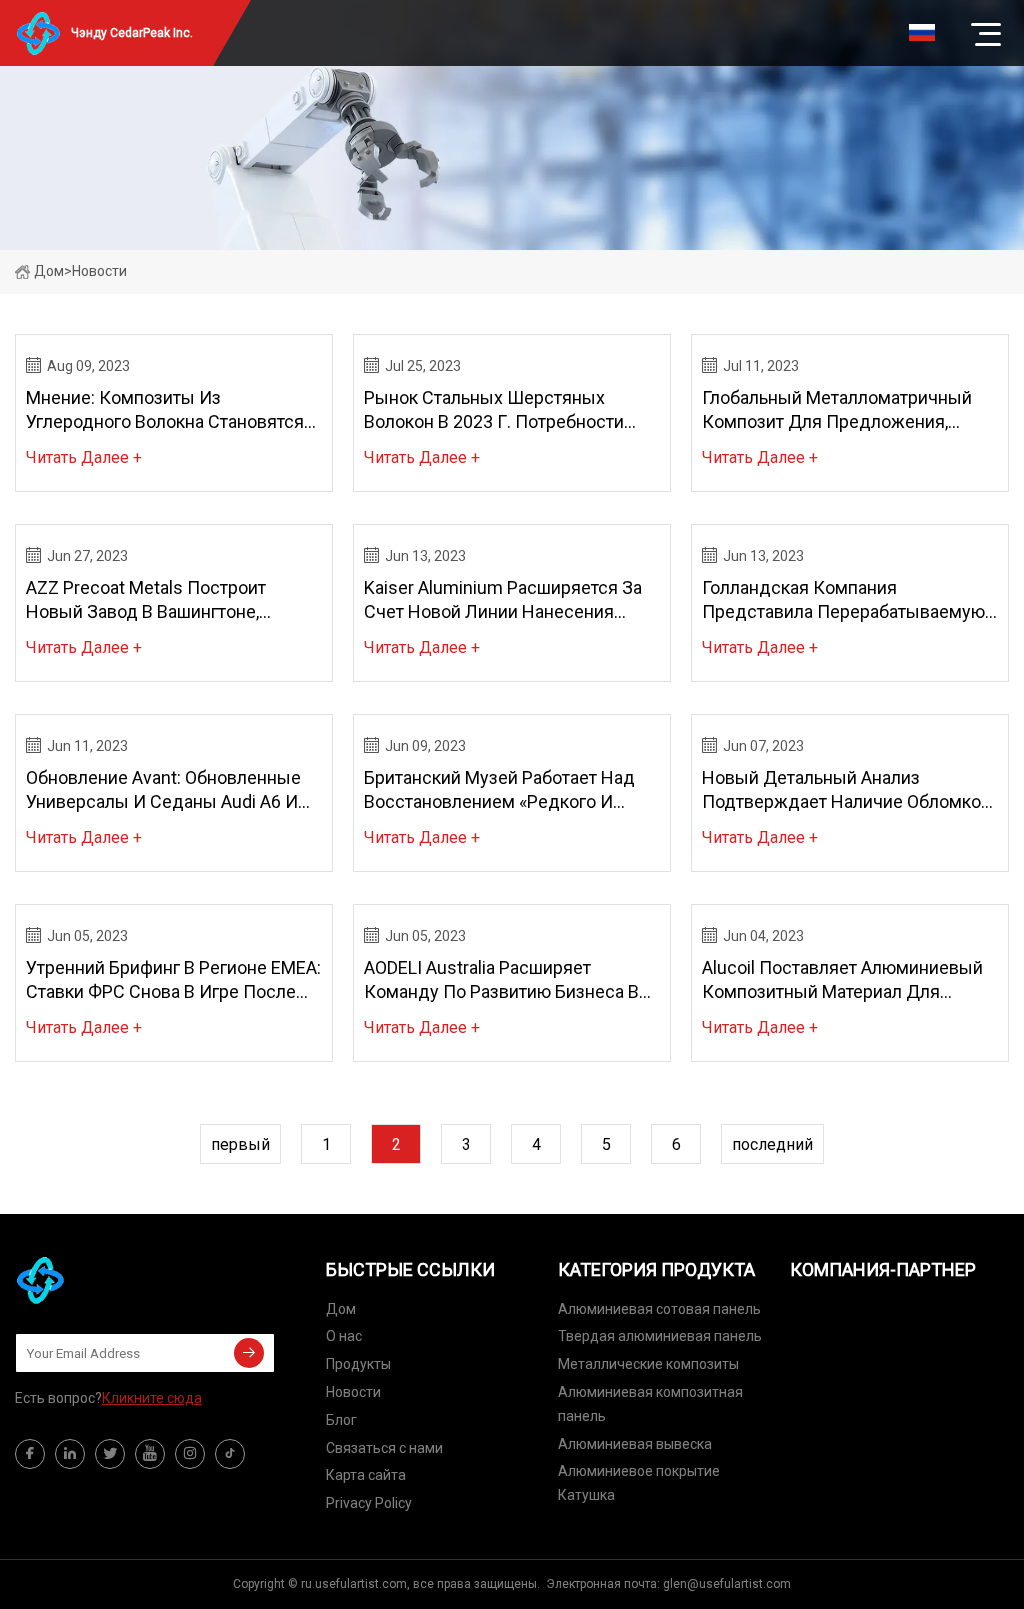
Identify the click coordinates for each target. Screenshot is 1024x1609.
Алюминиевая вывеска (635, 1444)
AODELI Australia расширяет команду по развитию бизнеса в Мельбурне (501, 980)
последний (772, 1144)
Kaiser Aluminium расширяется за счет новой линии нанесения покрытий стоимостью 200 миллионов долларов (503, 600)
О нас (344, 1336)
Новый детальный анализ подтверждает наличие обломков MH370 (846, 790)
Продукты (358, 1364)
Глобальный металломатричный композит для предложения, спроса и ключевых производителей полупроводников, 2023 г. (837, 410)
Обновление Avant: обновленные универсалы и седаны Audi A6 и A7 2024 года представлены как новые (163, 790)
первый (240, 1144)
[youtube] (150, 1454)
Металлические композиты (648, 1364)
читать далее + (84, 457)
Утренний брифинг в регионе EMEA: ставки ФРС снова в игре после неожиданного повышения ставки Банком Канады (173, 980)
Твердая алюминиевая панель (660, 1336)
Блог (341, 1420)
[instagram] (190, 1454)
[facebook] (30, 1454)
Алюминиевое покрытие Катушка (639, 1483)
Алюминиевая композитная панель (650, 1404)
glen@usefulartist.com (727, 1584)
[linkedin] (70, 1454)
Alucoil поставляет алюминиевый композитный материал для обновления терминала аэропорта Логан (846, 980)
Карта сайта (366, 1475)
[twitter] (110, 1454)
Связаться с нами (384, 1448)
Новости (353, 1392)
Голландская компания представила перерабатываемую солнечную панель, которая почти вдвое (847, 600)
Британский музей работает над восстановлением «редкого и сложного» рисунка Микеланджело (512, 790)
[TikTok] (230, 1454)
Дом (49, 271)
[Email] (249, 1353)
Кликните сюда (152, 1398)
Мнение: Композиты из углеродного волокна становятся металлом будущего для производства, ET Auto (165, 410)
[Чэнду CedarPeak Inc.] (115, 1280)
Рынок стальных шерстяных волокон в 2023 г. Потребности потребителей (494, 410)
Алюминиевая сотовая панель (659, 1309)
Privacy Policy (369, 1503)
